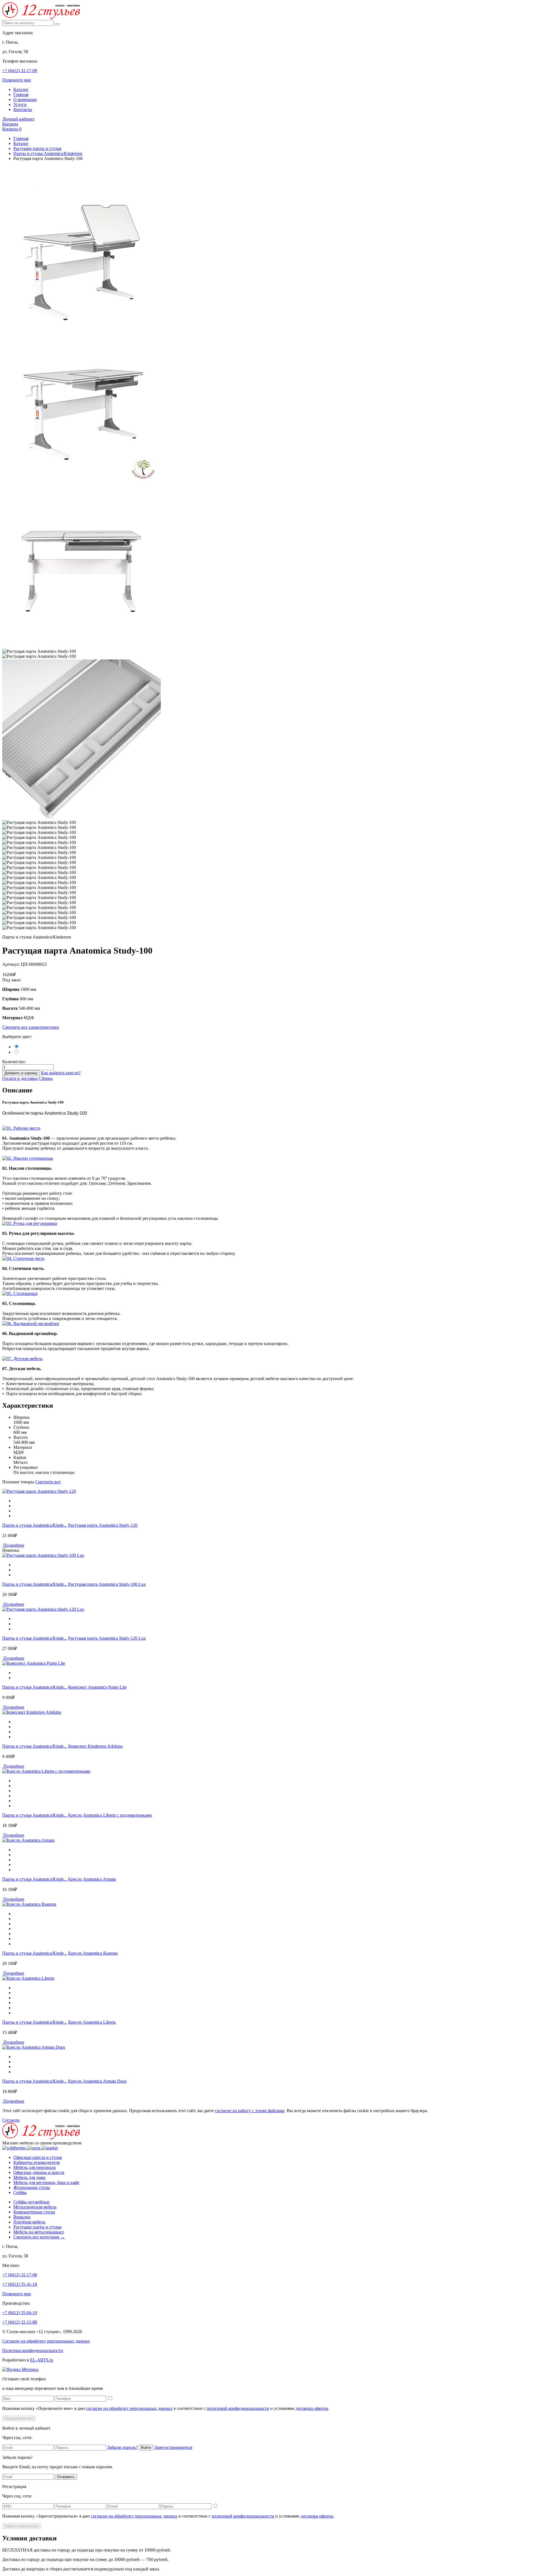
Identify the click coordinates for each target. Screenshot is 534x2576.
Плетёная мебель (29, 2222)
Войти (146, 2448)
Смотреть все (48, 1482)
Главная (21, 94)
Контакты (23, 109)
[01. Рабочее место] (21, 1128)
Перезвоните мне (19, 2418)
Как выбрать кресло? (61, 1073)
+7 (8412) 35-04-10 (20, 2313)
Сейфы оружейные (31, 2202)
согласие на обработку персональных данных (129, 2408)
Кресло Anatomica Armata (92, 1879)
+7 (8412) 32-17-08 (20, 71)
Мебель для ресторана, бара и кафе (46, 2182)
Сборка (46, 1078)
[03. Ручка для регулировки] (30, 1223)
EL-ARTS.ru (42, 2360)
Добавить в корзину (21, 1073)
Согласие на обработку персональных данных (46, 2341)
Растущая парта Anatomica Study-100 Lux (107, 1584)
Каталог (21, 89)
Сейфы (20, 2192)
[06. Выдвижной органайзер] (31, 1323)
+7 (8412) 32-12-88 (20, 2322)
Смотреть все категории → (39, 2237)
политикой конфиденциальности (238, 2408)
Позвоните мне (17, 80)
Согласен (11, 2120)
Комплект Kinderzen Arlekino (95, 1746)
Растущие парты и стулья (37, 148)
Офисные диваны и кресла (39, 2172)
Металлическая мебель (35, 2207)
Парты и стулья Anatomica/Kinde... (35, 1525)
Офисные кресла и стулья (38, 2157)
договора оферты (312, 2408)
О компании (25, 99)
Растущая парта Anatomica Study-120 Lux (107, 1638)
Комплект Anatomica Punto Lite (97, 1687)
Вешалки (22, 2217)
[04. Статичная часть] (23, 1258)
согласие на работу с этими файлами (250, 2111)
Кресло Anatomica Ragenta (93, 1953)
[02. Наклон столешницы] (28, 1158)
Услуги (20, 104)
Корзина (10, 124)
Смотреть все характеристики (31, 1027)
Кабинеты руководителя (36, 2162)
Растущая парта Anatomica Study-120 (103, 1525)
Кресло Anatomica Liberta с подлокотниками (110, 1815)
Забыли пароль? (123, 2447)
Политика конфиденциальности (33, 2350)
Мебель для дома (29, 2177)
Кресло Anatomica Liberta (92, 2022)
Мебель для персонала (34, 2167)
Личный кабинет (18, 119)
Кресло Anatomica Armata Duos (97, 2081)
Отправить (66, 2477)
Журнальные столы (32, 2187)
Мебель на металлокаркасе (39, 2232)
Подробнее (13, 1545)
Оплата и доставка (20, 1078)
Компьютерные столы (34, 2212)
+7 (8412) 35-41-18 (20, 2284)
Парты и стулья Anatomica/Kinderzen (48, 153)
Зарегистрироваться (173, 2447)
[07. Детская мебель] (22, 1359)
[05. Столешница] (20, 1293)
